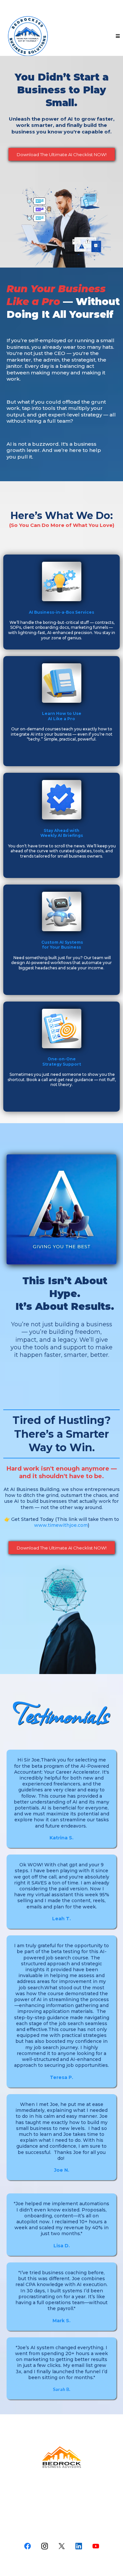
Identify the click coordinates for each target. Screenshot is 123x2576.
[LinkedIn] (79, 2546)
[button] (117, 36)
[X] (62, 2546)
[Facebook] (28, 2546)
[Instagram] (45, 2546)
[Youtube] (96, 2546)
